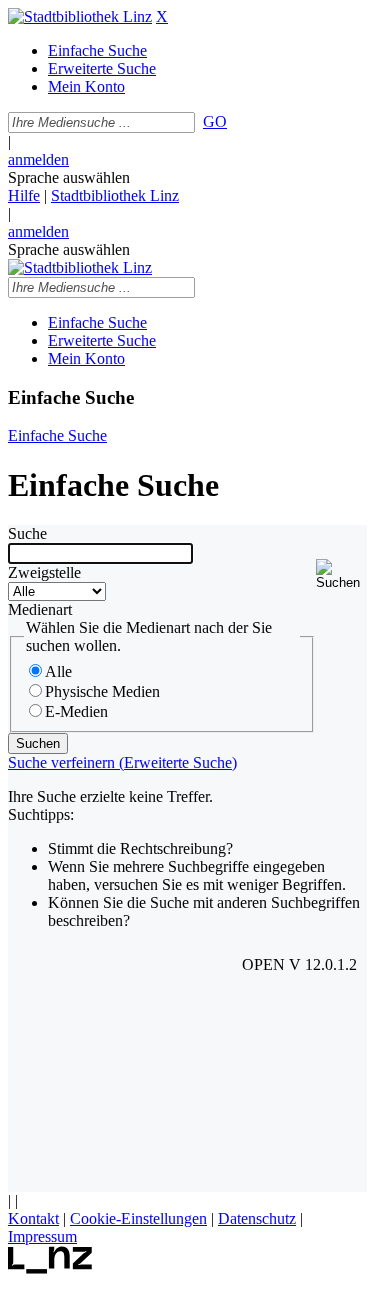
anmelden (38, 159)
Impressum (42, 1236)
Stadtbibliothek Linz (115, 195)
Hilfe (24, 195)
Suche (27, 533)
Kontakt (33, 1218)
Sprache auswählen (69, 177)
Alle (58, 671)
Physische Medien (102, 691)
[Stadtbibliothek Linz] (80, 16)
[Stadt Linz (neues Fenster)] (50, 1268)
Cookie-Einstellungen (138, 1218)
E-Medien (76, 711)
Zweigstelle (44, 572)
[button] (341, 574)
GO (215, 121)
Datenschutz (257, 1218)
